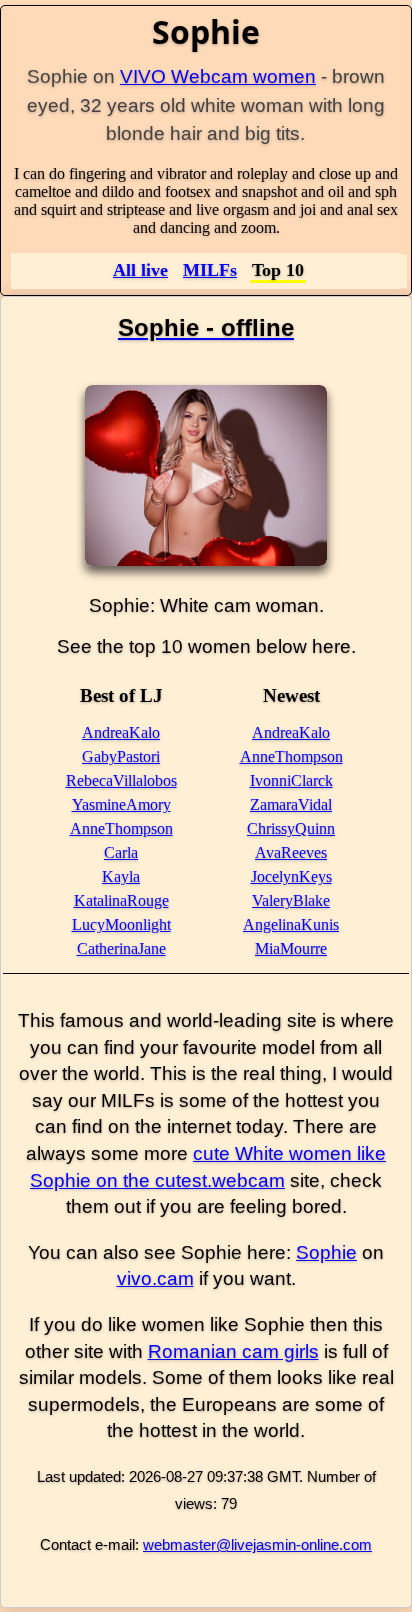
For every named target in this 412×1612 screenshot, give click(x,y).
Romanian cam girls (233, 1351)
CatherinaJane (121, 948)
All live (140, 270)
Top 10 (278, 270)
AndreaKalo (121, 732)
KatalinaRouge (121, 900)
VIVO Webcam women (218, 76)
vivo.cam (155, 1278)
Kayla (121, 876)
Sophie (326, 1252)
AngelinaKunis (291, 924)
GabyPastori (121, 756)
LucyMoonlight (121, 924)
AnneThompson (121, 828)
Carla (121, 852)
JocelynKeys (291, 876)
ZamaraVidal (291, 804)
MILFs (210, 270)
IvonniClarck (291, 780)
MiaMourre (291, 948)
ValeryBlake (291, 900)
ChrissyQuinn (291, 828)
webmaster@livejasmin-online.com (257, 1544)
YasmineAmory (121, 804)
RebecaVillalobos (121, 780)
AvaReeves (291, 852)
